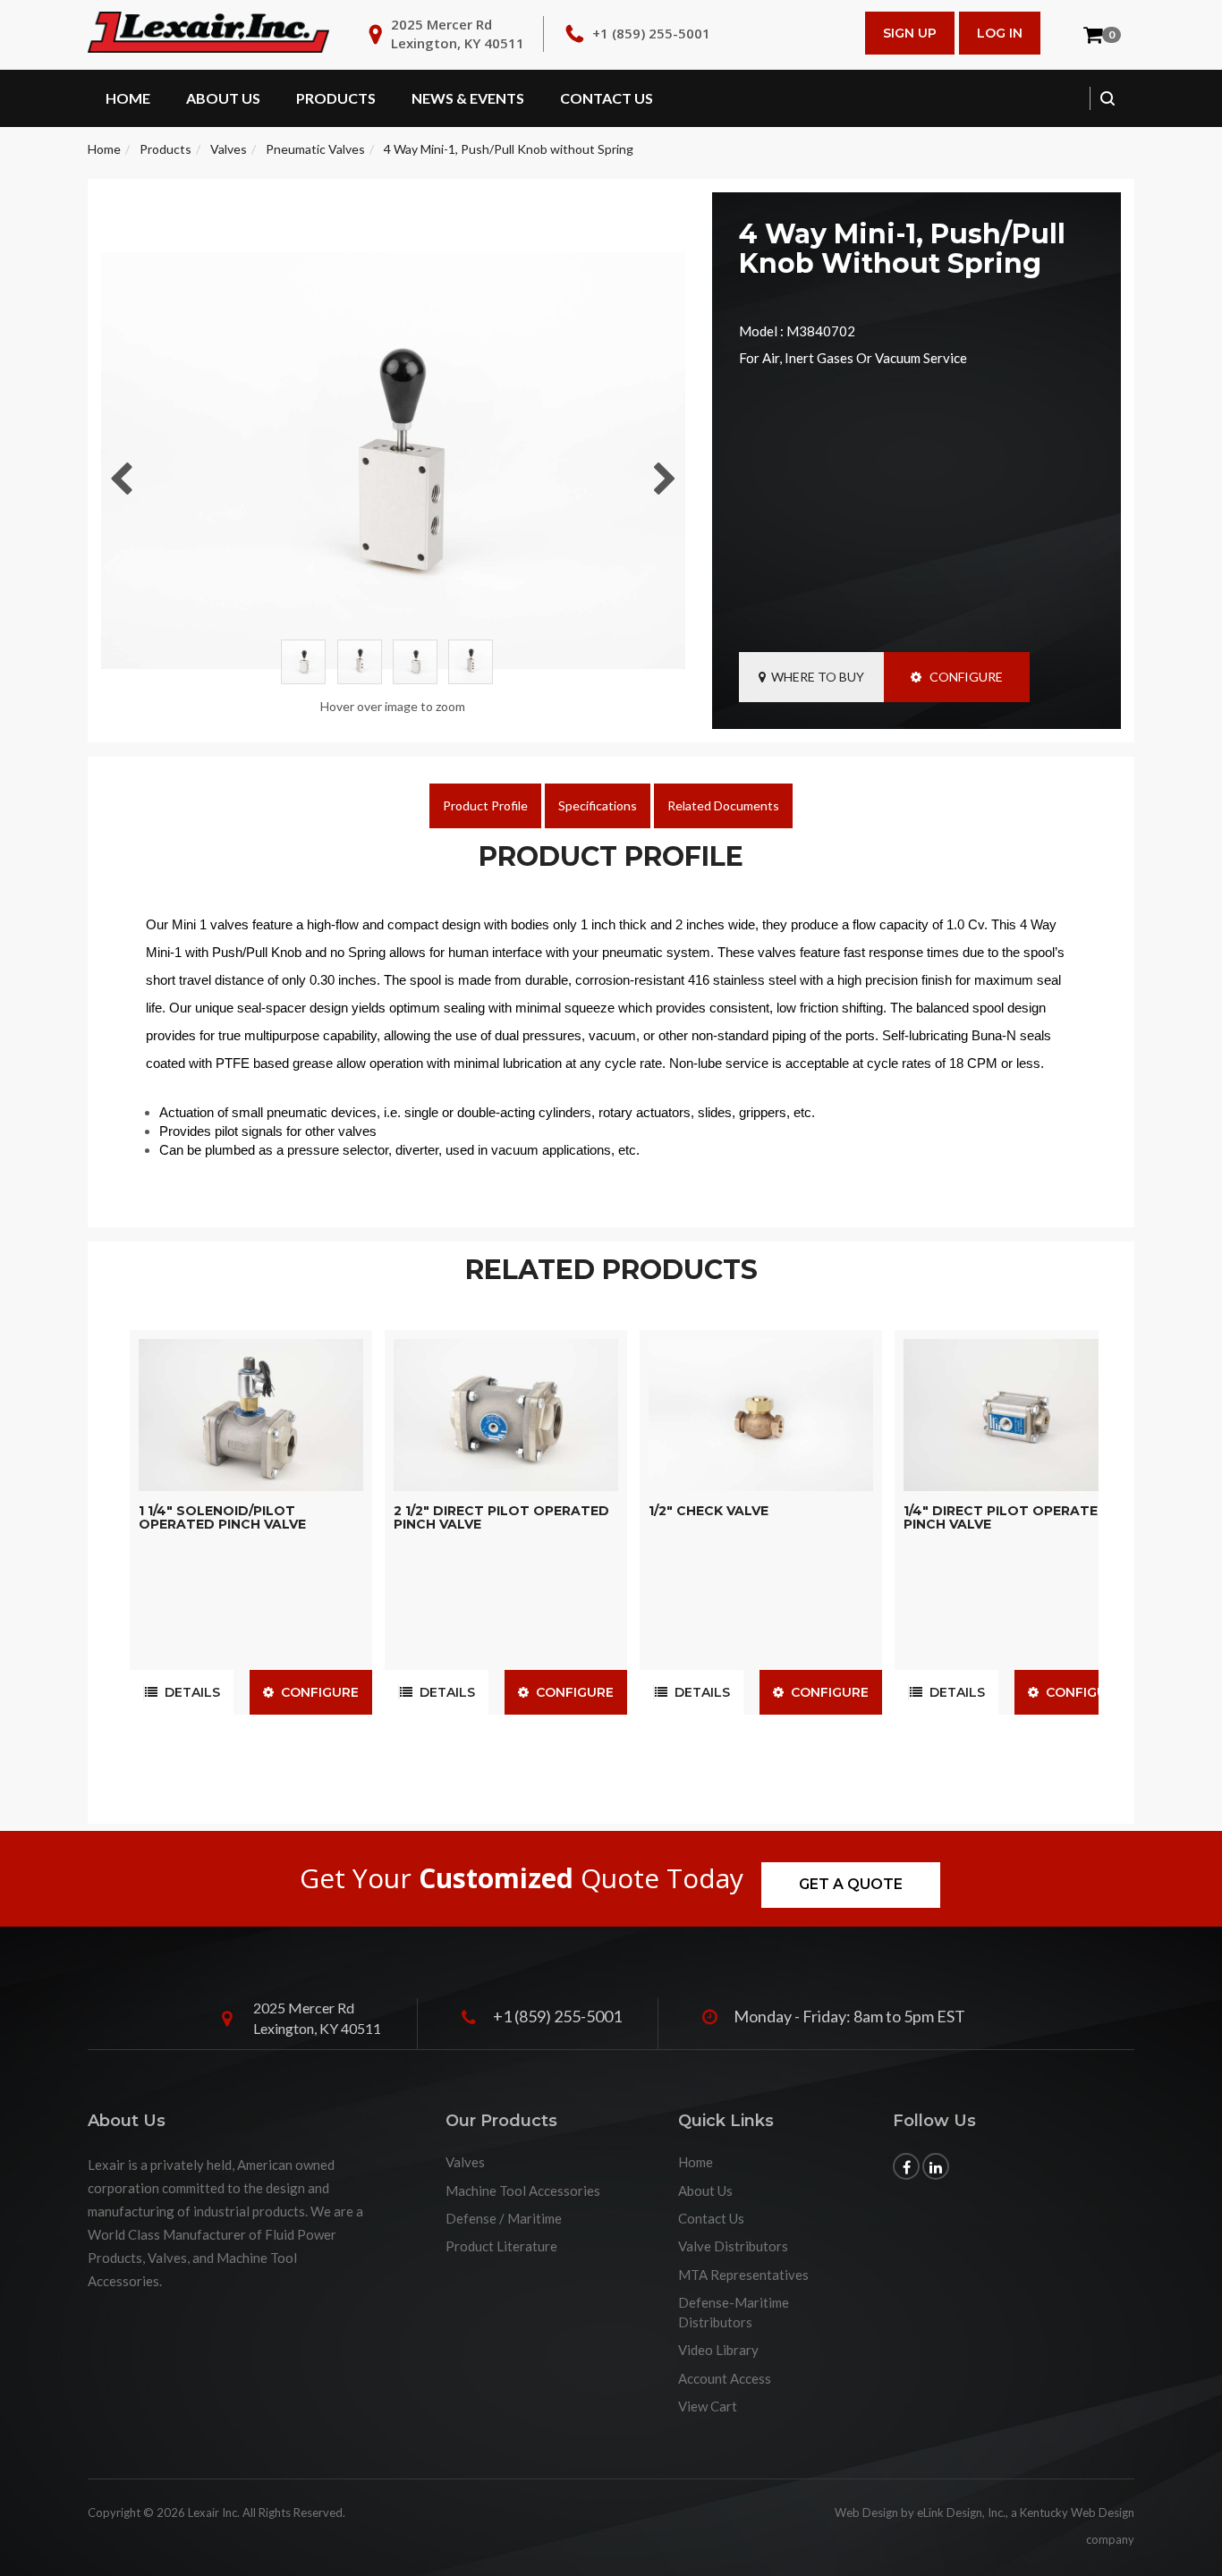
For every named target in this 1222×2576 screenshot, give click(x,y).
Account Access (725, 2378)
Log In (1000, 33)
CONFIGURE (962, 677)
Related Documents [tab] (723, 805)
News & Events (468, 98)
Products (336, 98)
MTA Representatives (743, 2275)
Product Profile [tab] (485, 805)
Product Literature (501, 2246)
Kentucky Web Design (1077, 2512)
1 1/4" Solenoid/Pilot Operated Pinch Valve (222, 1517)
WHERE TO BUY (815, 677)
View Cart (708, 2406)
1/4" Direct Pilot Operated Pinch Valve (1006, 1517)
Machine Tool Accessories (523, 2190)
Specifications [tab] (598, 805)
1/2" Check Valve (709, 1511)
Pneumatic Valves (315, 149)
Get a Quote (851, 1884)
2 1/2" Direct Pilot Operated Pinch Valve (501, 1517)
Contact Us (607, 98)
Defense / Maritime (504, 2218)
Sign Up (910, 33)
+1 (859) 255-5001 (651, 33)
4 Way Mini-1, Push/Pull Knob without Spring (509, 149)
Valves (229, 149)
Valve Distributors (733, 2246)
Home (128, 98)
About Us (223, 98)
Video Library (718, 2350)
